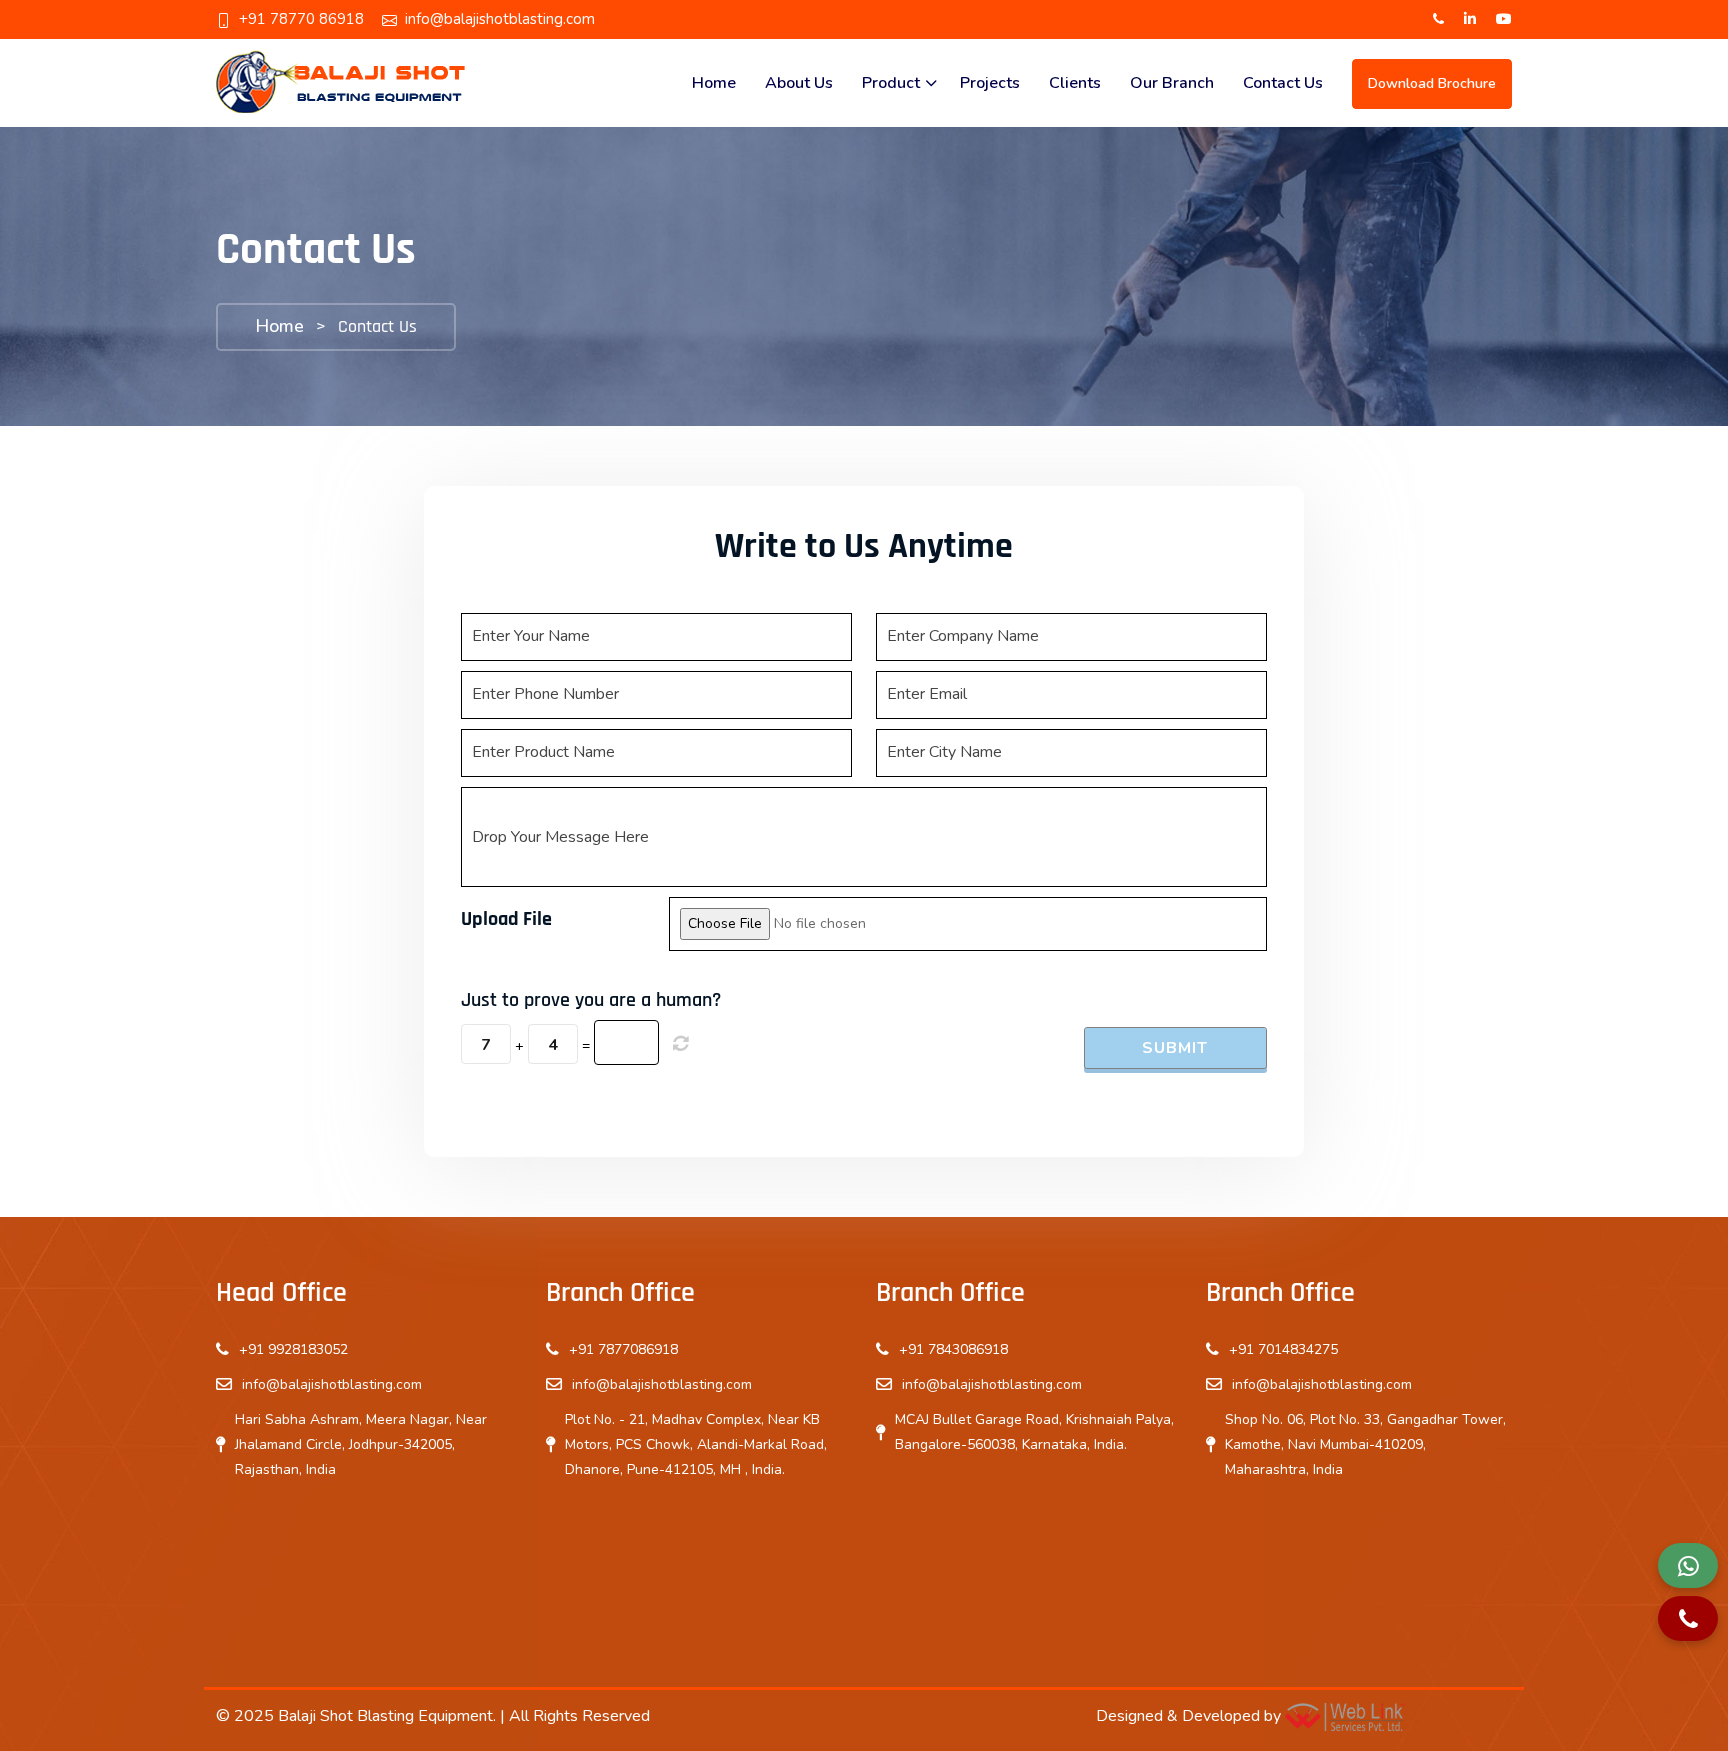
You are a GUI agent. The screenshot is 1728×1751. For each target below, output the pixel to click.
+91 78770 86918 (301, 19)
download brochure (1432, 83)
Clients (1075, 83)
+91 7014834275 (1283, 1349)
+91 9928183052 (293, 1349)
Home (714, 83)
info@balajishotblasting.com (500, 19)
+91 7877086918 (623, 1349)
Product (891, 83)
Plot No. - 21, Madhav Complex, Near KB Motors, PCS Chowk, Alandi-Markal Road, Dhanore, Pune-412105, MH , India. (696, 1444)
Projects (990, 83)
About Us (799, 83)
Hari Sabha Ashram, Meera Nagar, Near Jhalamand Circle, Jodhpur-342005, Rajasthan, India (361, 1444)
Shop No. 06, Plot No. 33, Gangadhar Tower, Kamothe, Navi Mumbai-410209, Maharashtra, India (1365, 1444)
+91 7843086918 (953, 1349)
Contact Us (1283, 83)
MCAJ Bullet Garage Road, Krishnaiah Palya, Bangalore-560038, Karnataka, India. (1034, 1432)
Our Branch (1172, 83)
